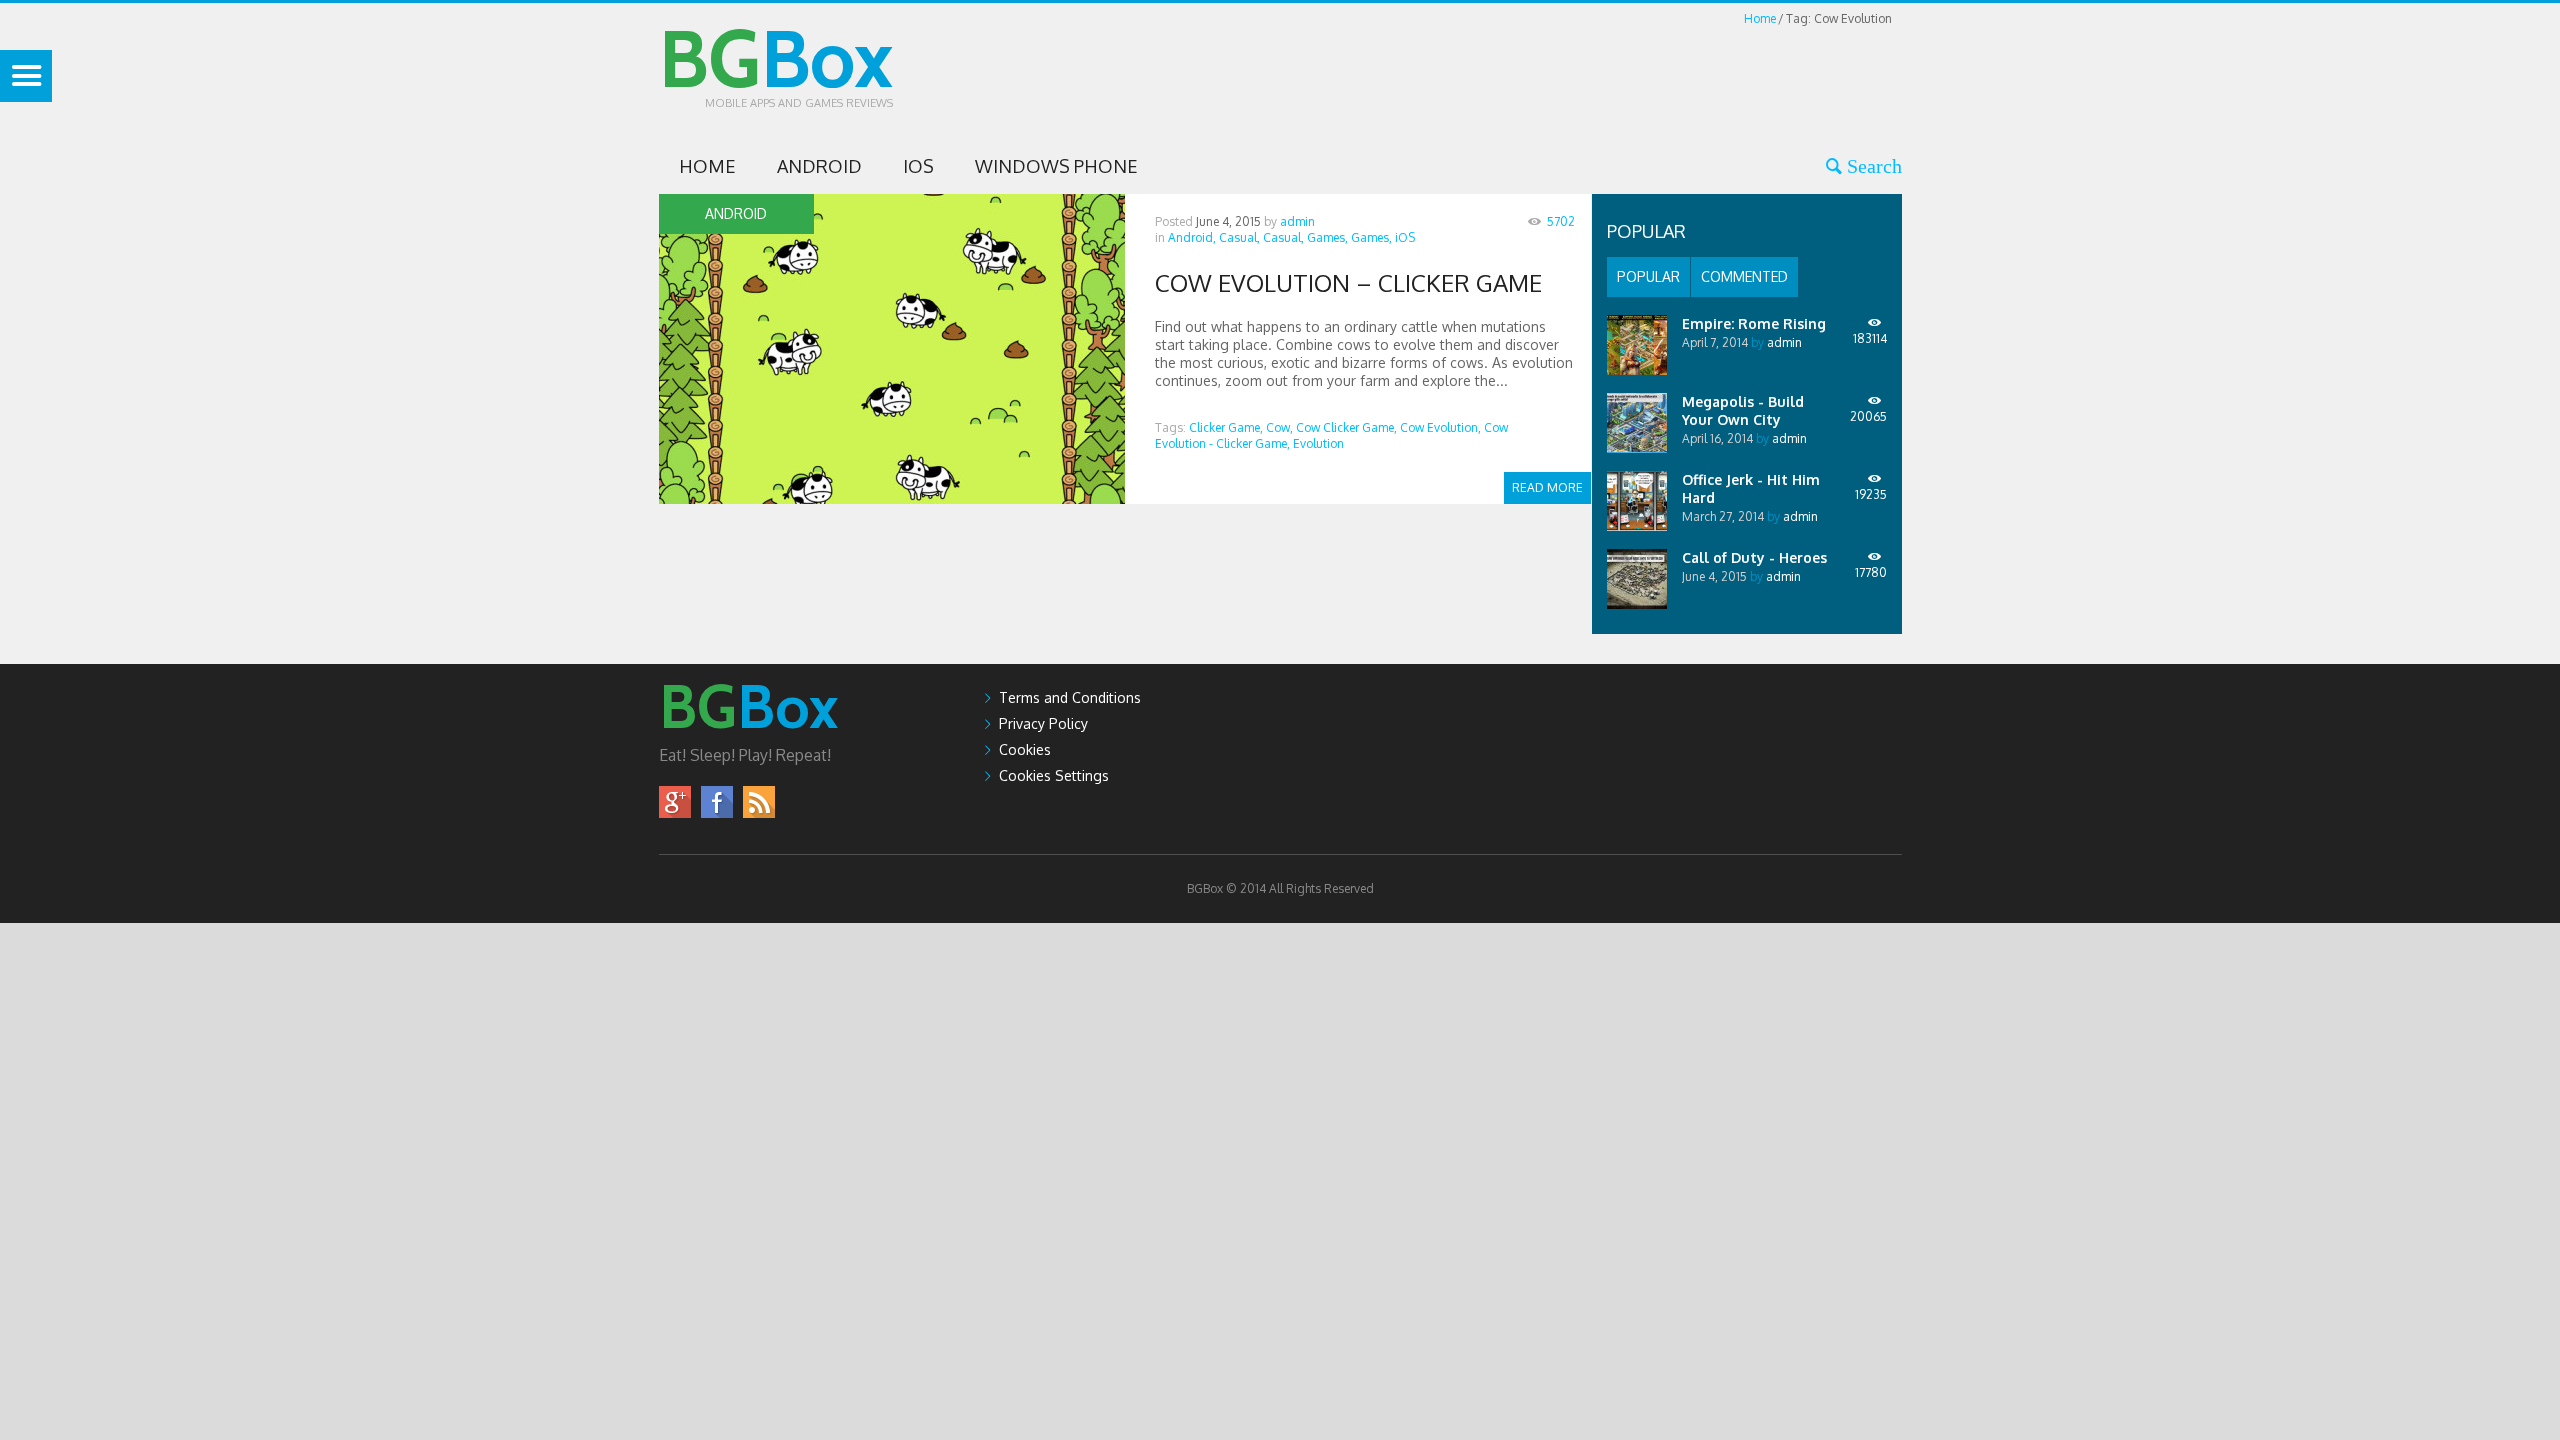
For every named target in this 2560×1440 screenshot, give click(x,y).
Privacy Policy (1043, 723)
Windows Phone (1056, 166)
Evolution (1318, 443)
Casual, (1239, 237)
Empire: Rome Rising (1754, 323)
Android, (1192, 237)
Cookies (1025, 749)
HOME (707, 166)
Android (819, 166)
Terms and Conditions (1070, 697)
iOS (918, 166)
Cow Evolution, (1440, 427)
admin (1297, 221)
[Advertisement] (1538, 74)
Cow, (1279, 427)
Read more (1547, 487)
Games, (1327, 237)
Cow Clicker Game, (1346, 427)
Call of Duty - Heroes (1754, 557)
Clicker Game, (1226, 427)
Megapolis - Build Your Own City (1743, 410)
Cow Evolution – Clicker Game (1348, 282)
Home (1760, 18)
